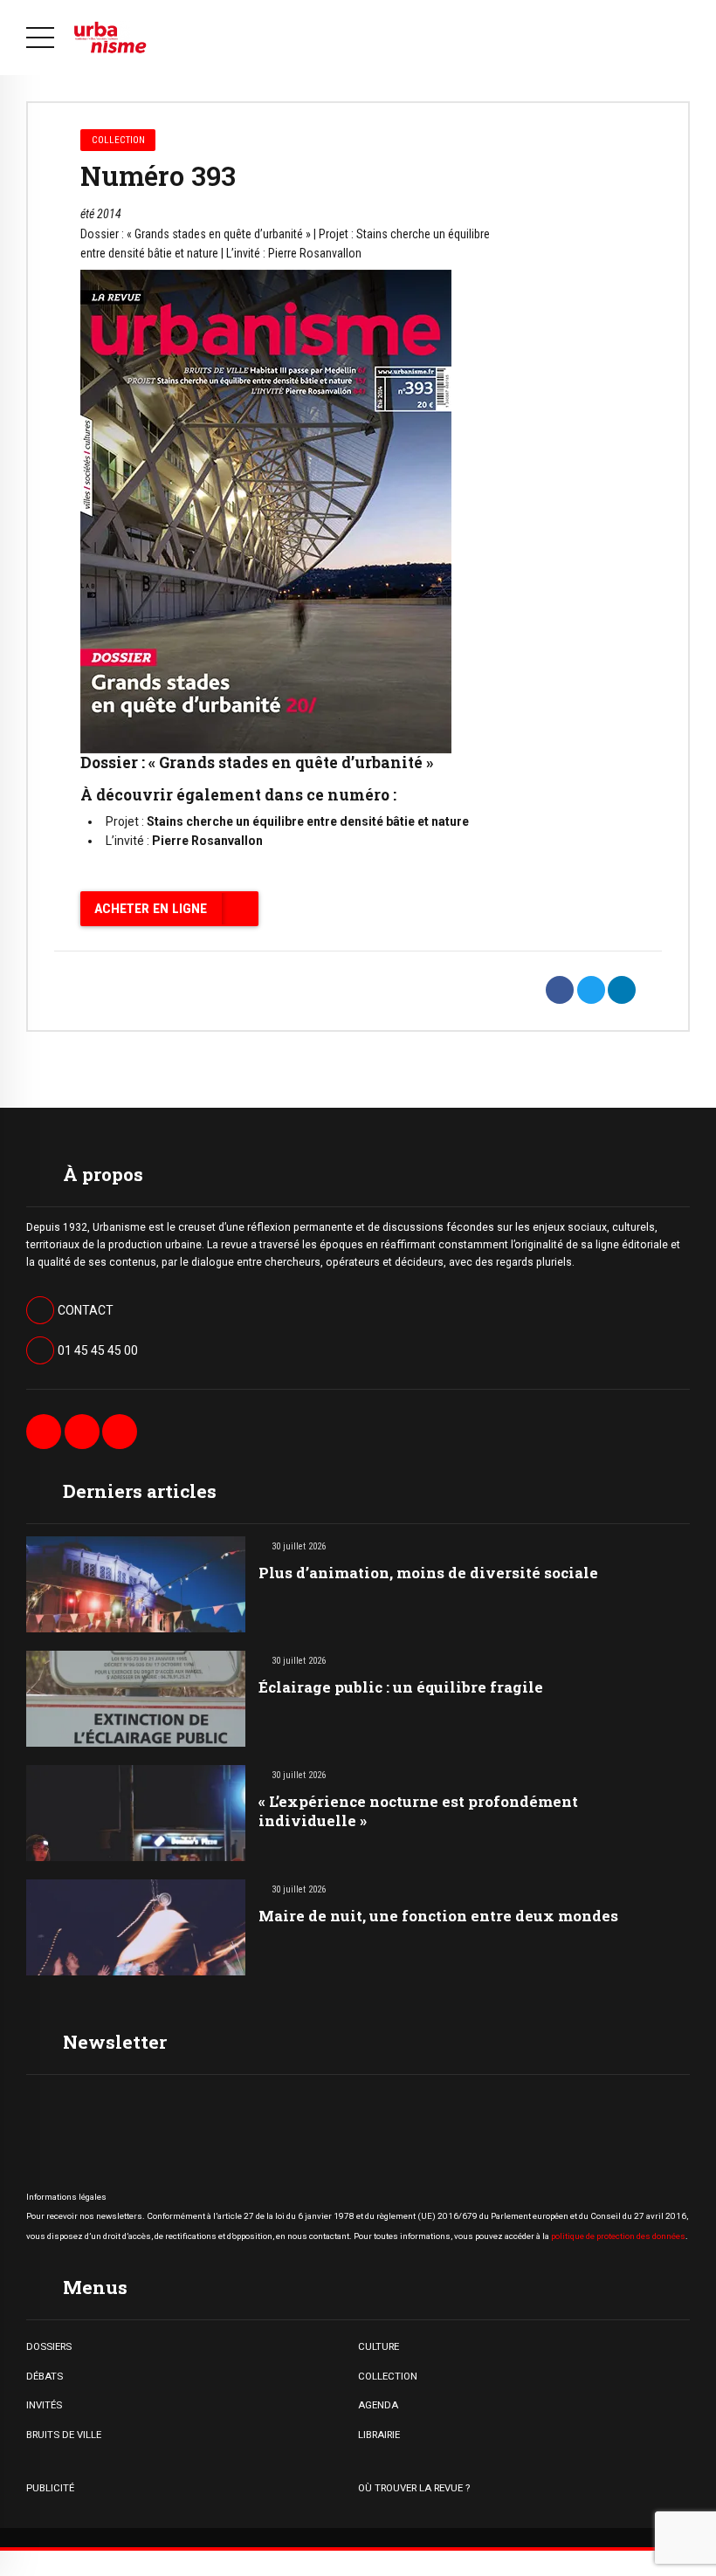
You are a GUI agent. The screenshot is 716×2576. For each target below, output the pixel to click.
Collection (118, 140)
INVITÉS (44, 2405)
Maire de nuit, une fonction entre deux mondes (438, 1916)
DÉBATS (45, 2376)
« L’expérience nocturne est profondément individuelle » (418, 1811)
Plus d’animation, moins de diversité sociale (428, 1573)
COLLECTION (388, 2376)
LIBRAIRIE (379, 2435)
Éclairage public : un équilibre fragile (401, 1687)
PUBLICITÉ (50, 2488)
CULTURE (379, 2346)
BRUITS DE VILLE (64, 2435)
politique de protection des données (618, 2236)
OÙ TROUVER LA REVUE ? (414, 2488)
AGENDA (378, 2405)
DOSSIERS (49, 2346)
